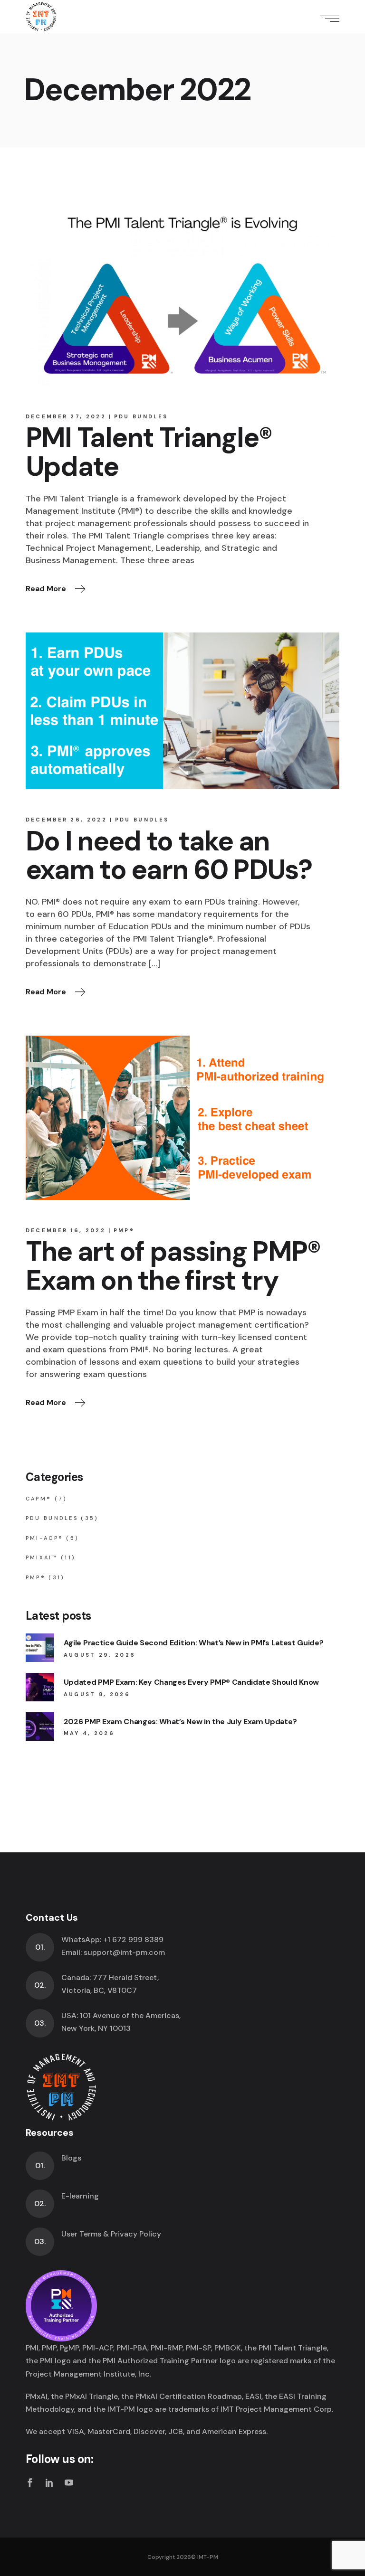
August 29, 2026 (100, 1655)
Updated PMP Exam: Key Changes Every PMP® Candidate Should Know (191, 1682)
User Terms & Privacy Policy (111, 2234)
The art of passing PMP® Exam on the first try (173, 1266)
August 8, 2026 (97, 1694)
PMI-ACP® (44, 1538)
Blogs (71, 2158)
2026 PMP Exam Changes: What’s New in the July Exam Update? (180, 1722)
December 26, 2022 (66, 820)
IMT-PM (208, 2557)
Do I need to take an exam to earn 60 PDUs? (169, 856)
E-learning (80, 2196)
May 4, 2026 (89, 1733)
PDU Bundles (141, 416)
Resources (50, 2133)
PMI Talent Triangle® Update (149, 452)
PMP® (124, 1230)
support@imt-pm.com (124, 1952)
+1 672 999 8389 (133, 1939)
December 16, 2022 (66, 1230)
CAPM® (39, 1499)
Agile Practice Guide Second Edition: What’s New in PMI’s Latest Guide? (194, 1643)
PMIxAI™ (42, 1557)
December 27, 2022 (66, 416)
